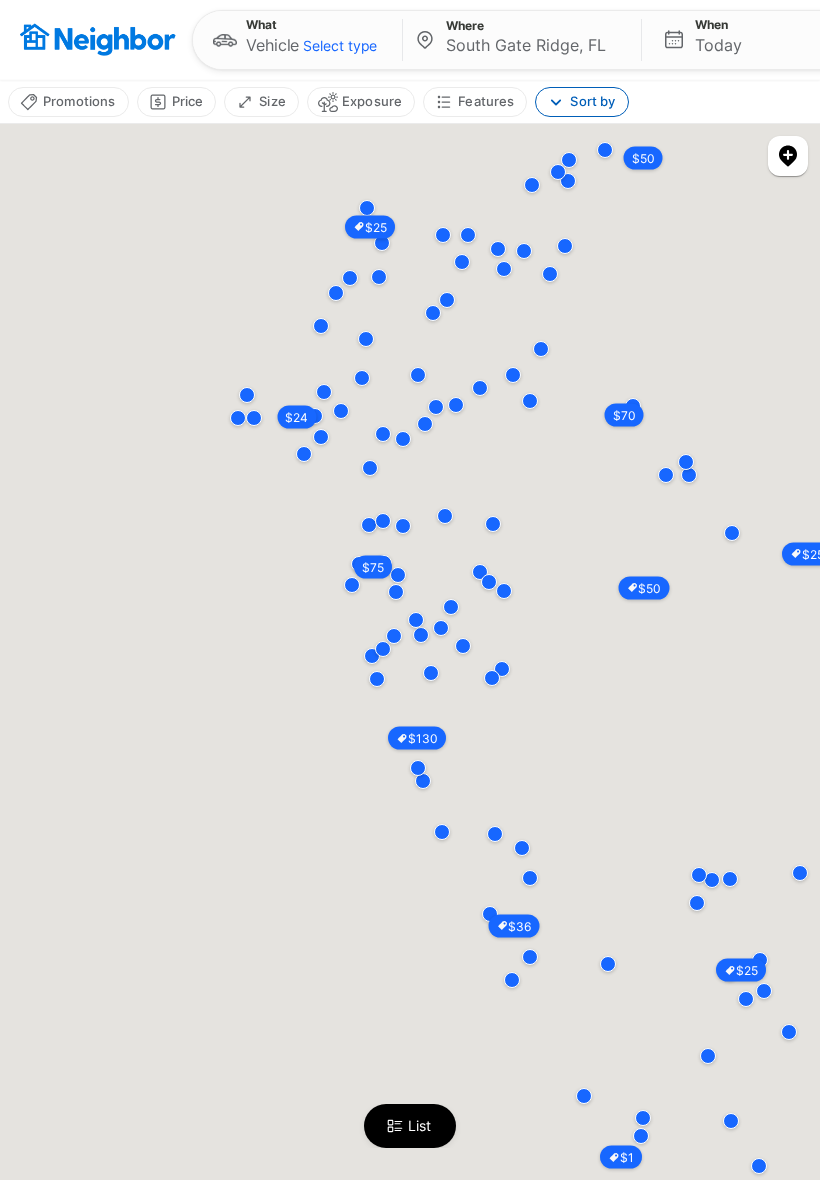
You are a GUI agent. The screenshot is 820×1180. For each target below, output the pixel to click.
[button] (297, 40)
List (419, 1125)
